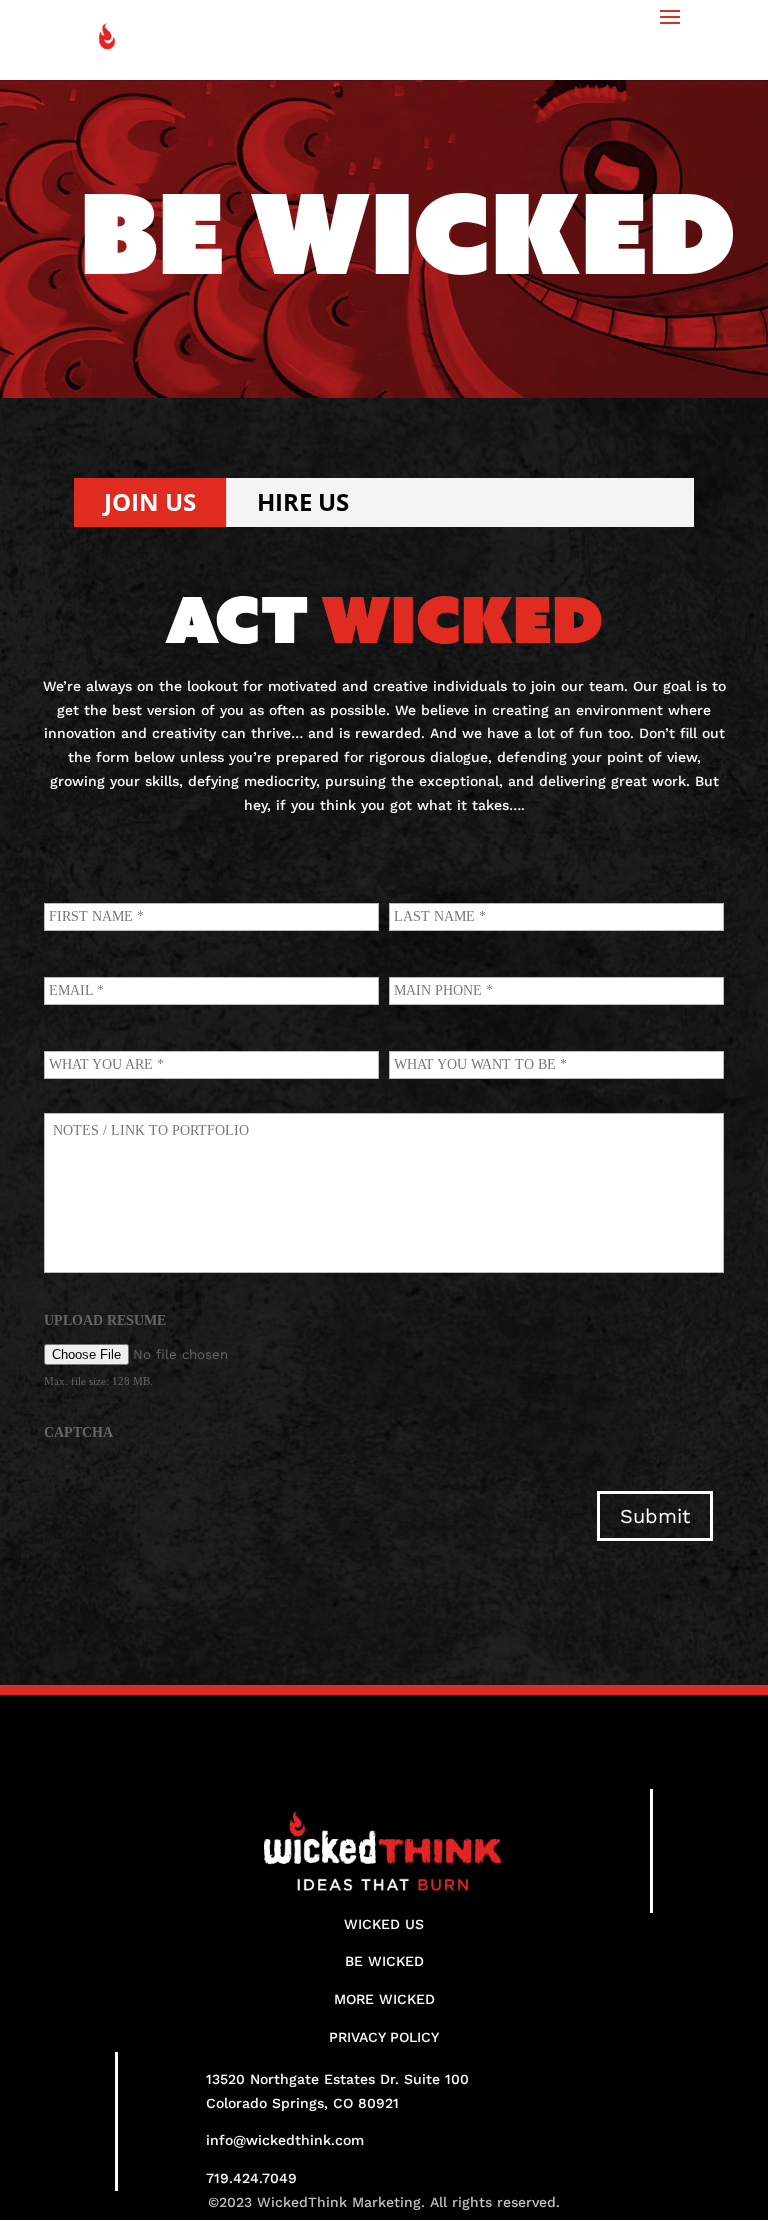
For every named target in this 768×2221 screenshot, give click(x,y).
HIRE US (303, 501)
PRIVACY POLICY (384, 2037)
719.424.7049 (251, 2178)
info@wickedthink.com (285, 2140)
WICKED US (384, 1924)
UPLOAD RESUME (105, 1320)
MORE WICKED (384, 1999)
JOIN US (150, 501)
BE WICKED (384, 1961)
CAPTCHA (78, 1432)
